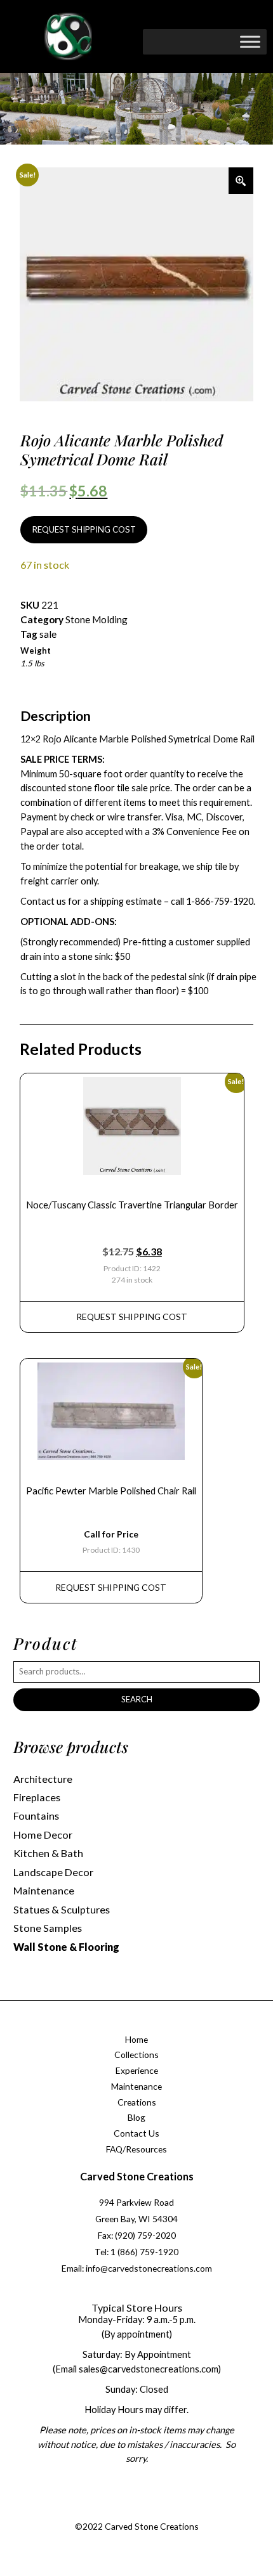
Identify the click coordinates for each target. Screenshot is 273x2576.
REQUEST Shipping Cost (132, 1317)
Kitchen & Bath (48, 1853)
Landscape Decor (53, 1872)
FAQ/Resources (136, 2149)
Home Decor (43, 1835)
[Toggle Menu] (250, 42)
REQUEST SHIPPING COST (84, 529)
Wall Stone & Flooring (66, 1947)
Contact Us (136, 2133)
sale (48, 634)
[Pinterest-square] (147, 2511)
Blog (136, 2117)
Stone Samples (48, 1928)
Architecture (43, 1779)
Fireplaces (37, 1797)
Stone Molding (97, 619)
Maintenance (44, 1890)
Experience (137, 2070)
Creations (137, 2102)
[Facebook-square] (96, 2511)
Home (136, 2039)
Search (137, 1699)
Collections (136, 2055)
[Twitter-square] (122, 2511)
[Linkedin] (173, 2511)
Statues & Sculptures (62, 1909)
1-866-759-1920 (220, 901)
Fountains (36, 1815)
